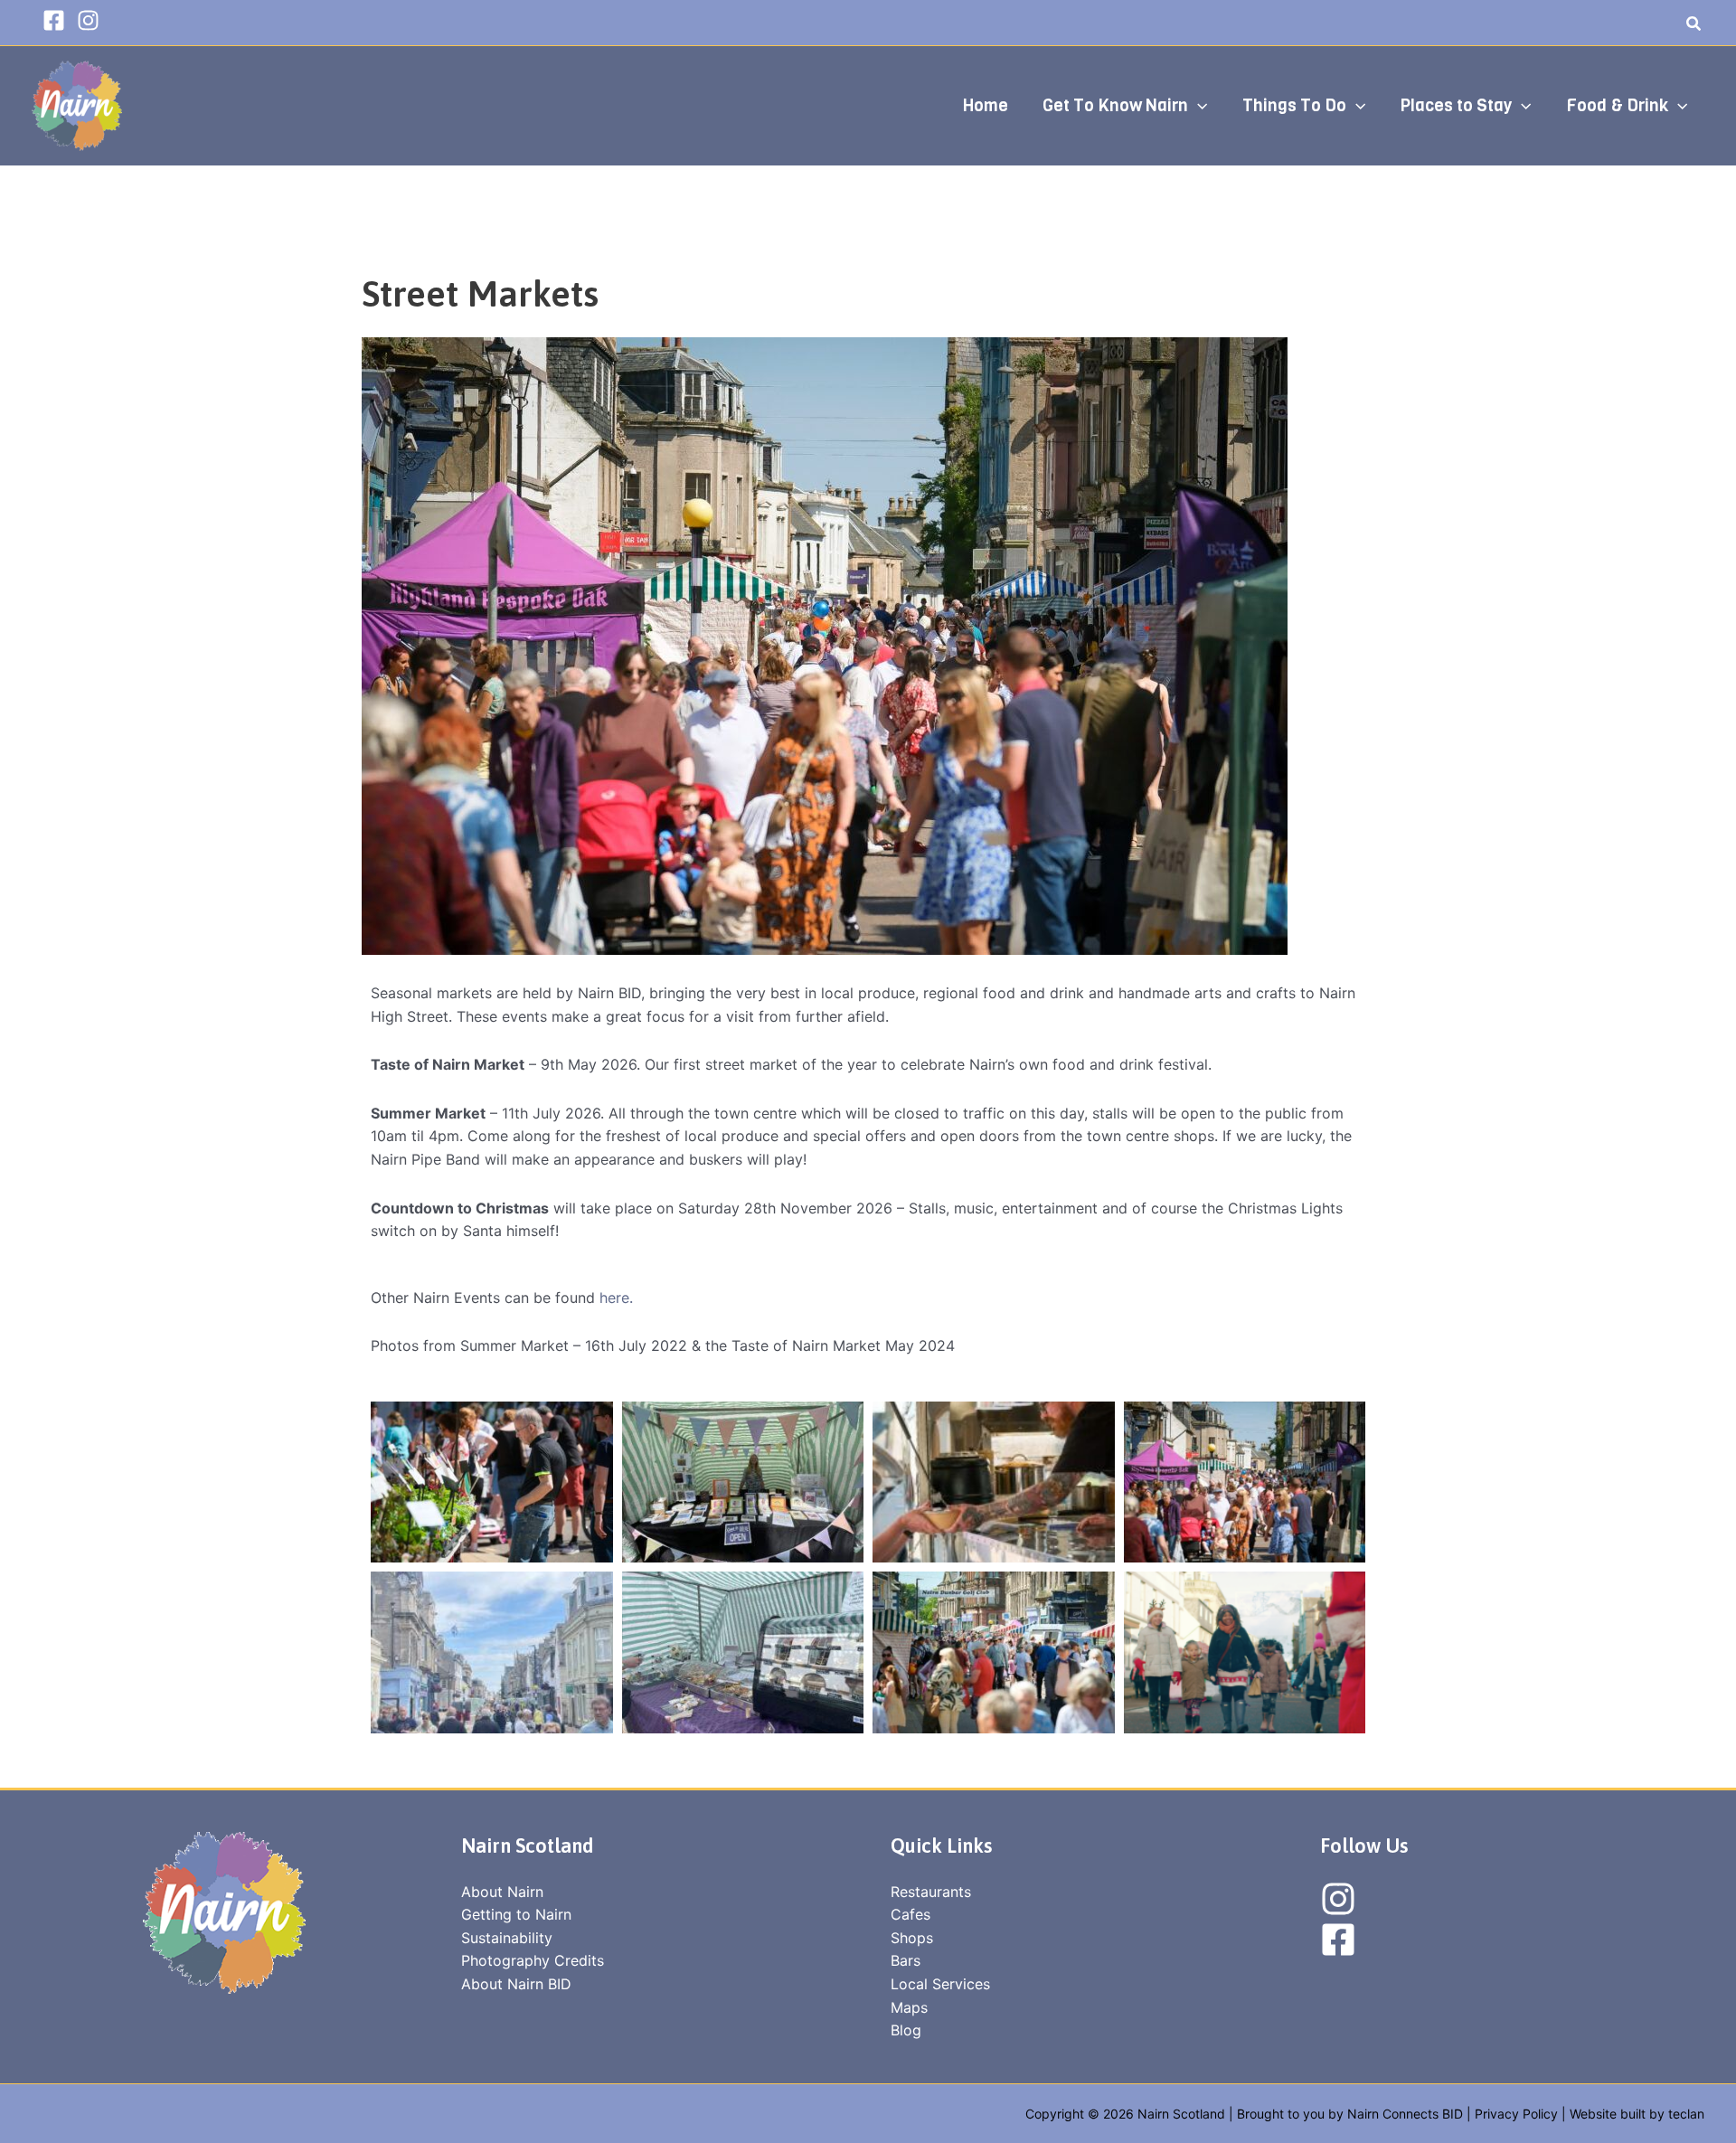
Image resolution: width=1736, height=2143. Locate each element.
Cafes (910, 1914)
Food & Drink (1617, 105)
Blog (906, 2030)
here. (616, 1298)
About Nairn (502, 1892)
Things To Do (1294, 105)
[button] (1694, 26)
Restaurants (931, 1892)
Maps (909, 2007)
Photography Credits (533, 1960)
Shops (912, 1938)
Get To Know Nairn (1115, 105)
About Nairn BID (516, 1984)
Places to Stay (1456, 105)
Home (986, 105)
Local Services (940, 1984)
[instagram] (92, 20)
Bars (906, 1960)
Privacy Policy (1516, 2114)
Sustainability (507, 1938)
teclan (1686, 2114)
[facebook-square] (57, 20)
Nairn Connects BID (1405, 2114)
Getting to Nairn (516, 1914)
